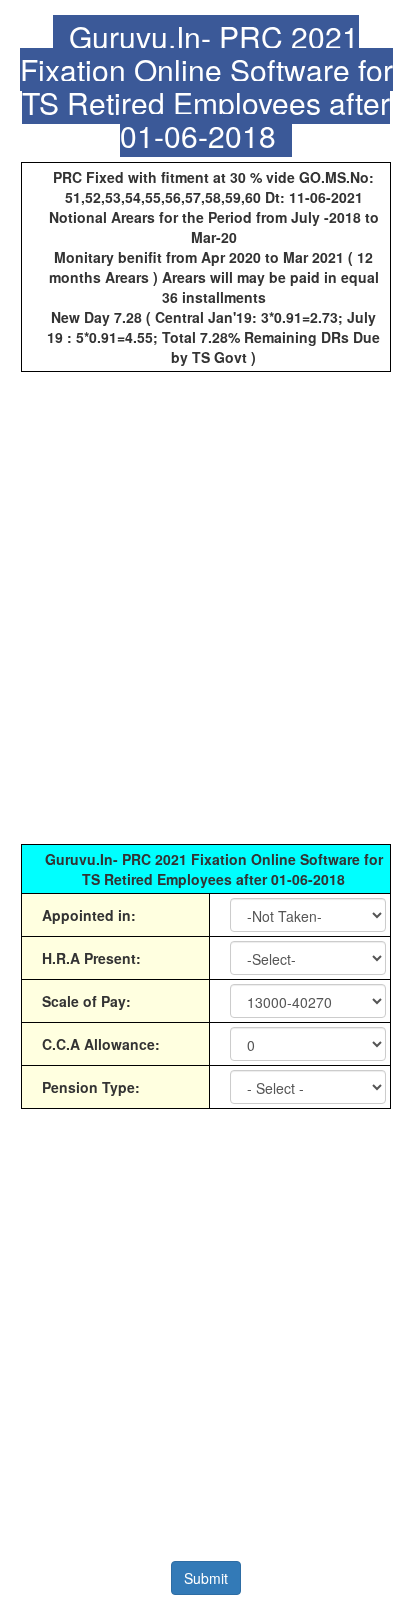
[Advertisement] (206, 618)
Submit (206, 1578)
